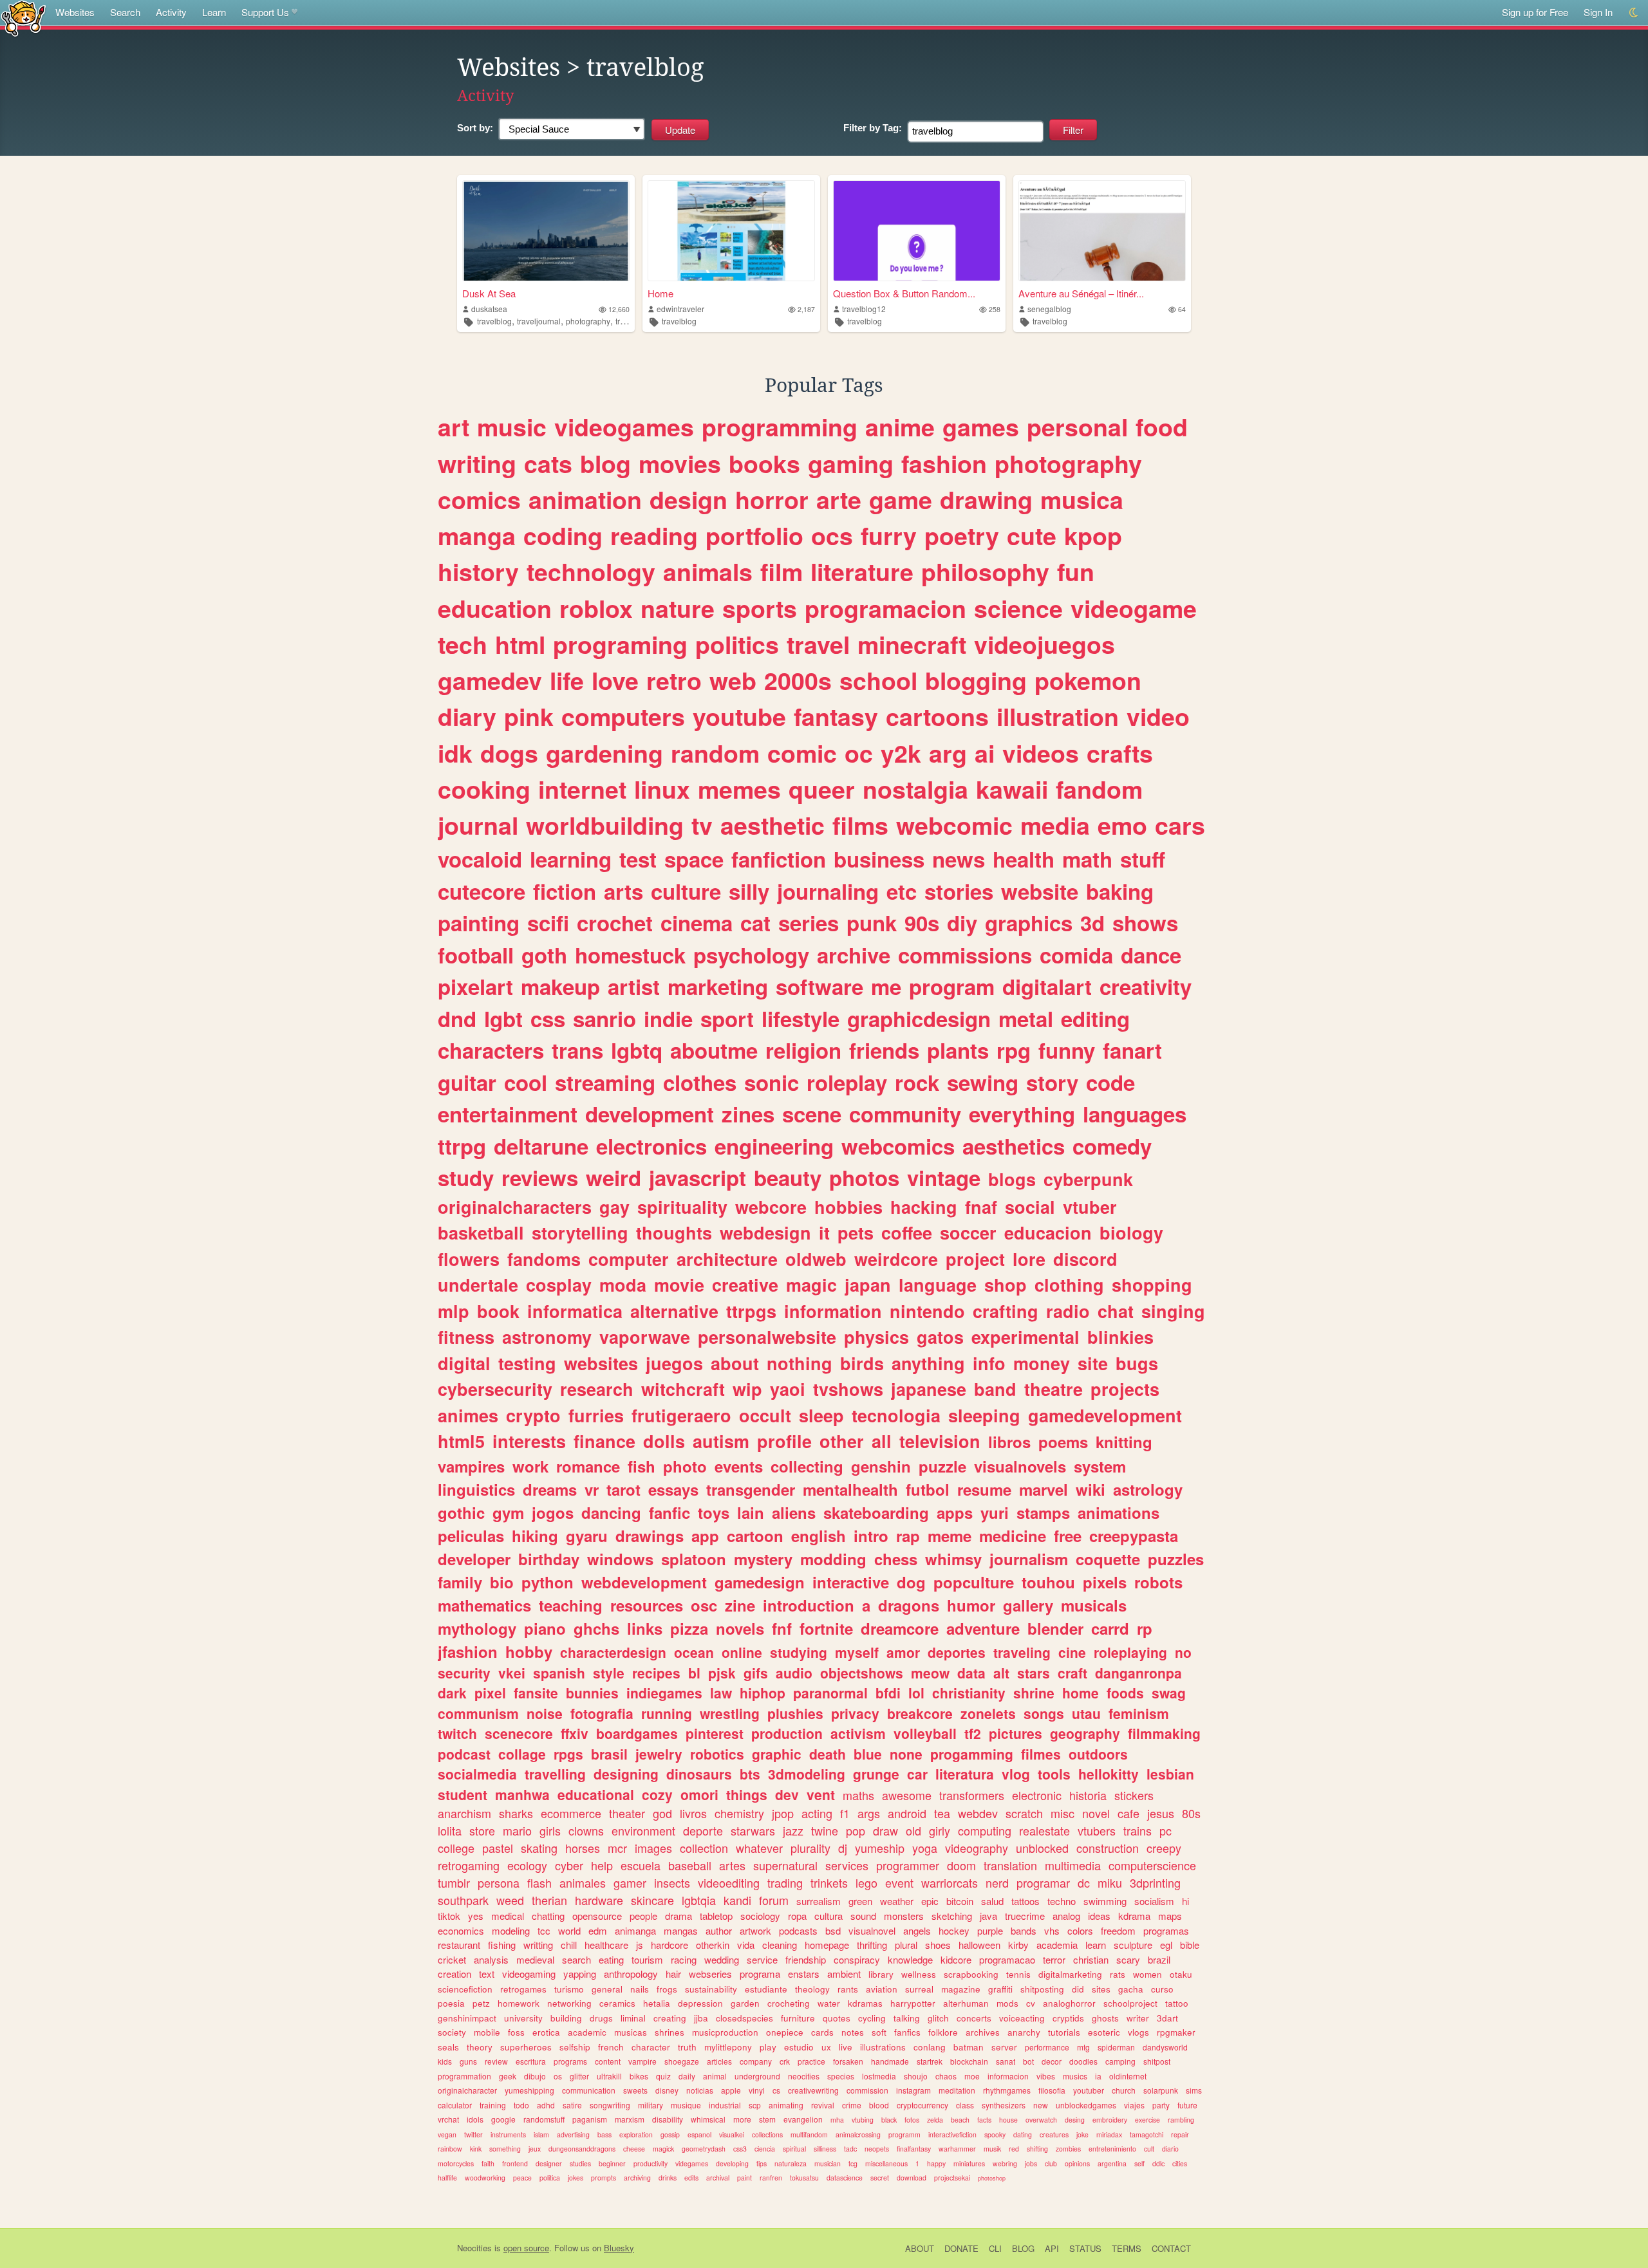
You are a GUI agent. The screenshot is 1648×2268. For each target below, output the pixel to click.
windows (620, 1559)
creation (454, 1974)
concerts (974, 2018)
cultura (829, 1916)
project (975, 1259)
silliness (825, 2149)
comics (479, 499)
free (1068, 1536)
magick (663, 2149)
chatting (548, 1916)
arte (839, 499)
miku (1110, 1882)
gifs (756, 1673)
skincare (652, 1900)
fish (641, 1466)
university (523, 2018)
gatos (940, 1337)
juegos (674, 1363)
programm (904, 2134)
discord (1085, 1259)
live (846, 2047)
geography (1085, 1733)
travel (625, 321)
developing (732, 2163)
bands (1024, 1930)
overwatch (1041, 2120)
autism (721, 1441)
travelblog (494, 321)
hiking (535, 1536)
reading (654, 535)
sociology (760, 1916)
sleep (821, 1415)
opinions (1077, 2163)
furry (889, 535)
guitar (467, 1082)
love (615, 680)
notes (853, 2032)
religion (803, 1050)
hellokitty (1109, 1774)
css (548, 1018)
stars (1034, 1673)
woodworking (485, 2178)
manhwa (522, 1794)
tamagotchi (1147, 2134)
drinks (668, 2178)
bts (750, 1774)
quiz (663, 2076)
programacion (885, 608)
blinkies (1120, 1337)
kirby (1018, 1945)
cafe (1128, 1813)
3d (1092, 923)
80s (1191, 1813)
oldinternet (1128, 2076)
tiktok (449, 1916)
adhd (546, 2105)
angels (917, 1930)
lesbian (1170, 1774)
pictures (1016, 1733)
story (1052, 1082)
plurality (810, 1848)
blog (605, 463)
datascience (845, 2178)
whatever (759, 1848)
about (735, 1363)
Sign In (1598, 12)
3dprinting (1155, 1882)
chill (569, 1945)
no (1183, 1652)
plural (906, 1945)
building (566, 2018)
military (651, 2105)
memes (739, 789)
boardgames (637, 1733)
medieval (535, 1959)
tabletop (716, 1916)
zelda (935, 2120)
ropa (797, 1916)
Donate (961, 2248)
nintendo (927, 1311)
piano (545, 1628)
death (828, 1754)
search (576, 1959)
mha (837, 2120)
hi (1185, 1901)
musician (828, 2163)
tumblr (454, 1882)
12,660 (619, 309)
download (912, 2178)
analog (1066, 1916)
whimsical (708, 2119)
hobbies (848, 1207)
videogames (624, 427)
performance (1047, 2047)
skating (539, 1848)
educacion (1048, 1232)
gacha (1131, 1989)
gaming (851, 463)
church (1124, 2090)
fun (1076, 572)
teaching (571, 1605)
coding (563, 535)
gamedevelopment (1105, 1415)
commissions (965, 955)
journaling (828, 891)
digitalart (1047, 986)
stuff (1143, 859)
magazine (961, 1989)
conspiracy (857, 1959)
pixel (490, 1693)
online (742, 1652)
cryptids (1068, 2018)
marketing (718, 986)
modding (833, 1559)
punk (872, 923)
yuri (995, 1512)
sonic (772, 1082)
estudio (799, 2047)
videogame (1134, 608)
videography (977, 1848)
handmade (890, 2061)
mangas (681, 1930)
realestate (1044, 1830)
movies (680, 463)
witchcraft (683, 1389)
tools (1054, 1774)
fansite (536, 1693)
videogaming (529, 1974)
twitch (457, 1733)
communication (589, 2090)
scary (1128, 1959)
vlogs (1138, 2032)
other (842, 1441)
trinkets (829, 1882)
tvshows (848, 1389)
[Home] (731, 231)
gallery (1028, 1605)
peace (522, 2178)
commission (867, 2090)
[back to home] (23, 18)
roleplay (847, 1082)
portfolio (754, 535)
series (809, 923)
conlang (930, 2047)
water (829, 2003)
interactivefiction (952, 2134)
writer (1138, 2018)
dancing (611, 1512)
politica (550, 2178)
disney (667, 2090)
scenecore (519, 1733)
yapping (580, 1974)
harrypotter (913, 2003)
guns (468, 2061)
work (530, 1466)
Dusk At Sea (489, 293)
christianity (969, 1693)
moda (623, 1285)
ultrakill (609, 2076)
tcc (544, 1930)
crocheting (789, 2003)
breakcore (920, 1713)
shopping (1152, 1285)
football (476, 955)
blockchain (969, 2061)
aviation (882, 1989)
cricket (452, 1959)
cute (1032, 535)
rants (848, 1989)
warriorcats (950, 1882)
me (886, 986)
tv (702, 825)
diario (1170, 2149)
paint (744, 2178)
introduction (809, 1605)
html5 (461, 1441)
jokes (576, 2178)
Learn (214, 12)
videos (1041, 753)
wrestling (730, 1713)
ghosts (1105, 2018)
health (1024, 859)
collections (767, 2134)
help (602, 1865)
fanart (1132, 1050)
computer (629, 1259)
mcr (617, 1848)
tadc (850, 2149)
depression (700, 2003)
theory (480, 2047)
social (1030, 1207)
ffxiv (575, 1733)
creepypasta (1134, 1536)
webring (1005, 2163)
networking (569, 2003)
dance (1151, 955)
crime (852, 2105)
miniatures (969, 2163)
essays (673, 1489)
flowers (469, 1259)
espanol (699, 2134)
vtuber (1090, 1207)
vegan (447, 2134)
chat (1116, 1311)
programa (760, 1974)
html (520, 644)
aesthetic (772, 825)
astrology (1148, 1489)
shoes (938, 1945)
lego (866, 1882)
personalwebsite (767, 1337)
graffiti (1000, 1989)
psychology (751, 955)
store (482, 1830)
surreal (919, 1989)
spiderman (1116, 2047)
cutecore (482, 891)
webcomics (898, 1146)
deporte (703, 1830)
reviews (540, 1177)
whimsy (953, 1559)
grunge (876, 1774)
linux (662, 789)
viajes (1134, 2105)
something (505, 2149)
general (607, 1989)
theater (627, 1813)
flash (539, 1882)
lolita (450, 1830)
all (882, 1441)
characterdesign (613, 1652)
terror (1054, 1959)
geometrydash (704, 2149)
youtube (739, 716)
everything (1022, 1114)
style (609, 1673)
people (643, 1916)
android (907, 1813)
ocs (832, 535)
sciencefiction (465, 1989)
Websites (75, 12)
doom (961, 1865)
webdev (978, 1813)
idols (475, 2119)
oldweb (816, 1259)
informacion (1008, 2076)
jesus (1161, 1813)
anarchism (464, 1813)
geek (508, 2076)
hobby (529, 1651)
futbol (928, 1489)
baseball (690, 1865)
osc (704, 1605)
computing (985, 1830)
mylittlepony (728, 2047)
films (860, 825)
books (764, 463)
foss (516, 2032)
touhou (1048, 1582)
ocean (694, 1652)
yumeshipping (529, 2090)
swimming (1105, 1901)
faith (488, 2163)
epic (930, 1901)
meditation (957, 2090)
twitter (473, 2134)
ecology (527, 1865)
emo (1122, 825)
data (971, 1673)
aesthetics (1014, 1146)
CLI (995, 2248)
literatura (965, 1774)
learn (1096, 1945)
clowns (586, 1830)
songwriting (610, 2105)
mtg (1083, 2047)
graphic (777, 1754)
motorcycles (456, 2163)
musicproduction (725, 2032)
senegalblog (1049, 309)
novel (1096, 1813)
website (1040, 891)
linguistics (476, 1489)
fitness (466, 1337)
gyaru (587, 1536)
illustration (1058, 716)
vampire (642, 2061)
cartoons (937, 716)
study (466, 1177)
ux (826, 2047)
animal (715, 2076)
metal (1026, 1018)
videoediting (729, 1882)
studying (799, 1652)
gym (508, 1512)
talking (907, 2018)
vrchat (448, 2119)
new (1041, 2105)
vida (746, 1945)
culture (686, 891)
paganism (590, 2119)
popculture (974, 1582)
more (742, 2119)
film (782, 572)
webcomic (954, 825)
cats (548, 463)
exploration (636, 2134)
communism (478, 1713)
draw (885, 1830)
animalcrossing (858, 2134)
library (881, 1974)
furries (596, 1415)
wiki (1091, 1489)
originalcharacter (467, 2090)
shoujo (916, 2076)
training (493, 2105)
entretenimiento (1112, 2149)
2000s (798, 680)
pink (529, 716)
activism (858, 1733)
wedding (722, 1959)
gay (614, 1207)
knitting (1124, 1442)
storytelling (580, 1232)
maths (858, 1795)
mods (1007, 2003)
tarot (623, 1489)
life (567, 680)
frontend (515, 2163)
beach (960, 2120)
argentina (1112, 2163)
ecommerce (571, 1813)
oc (859, 753)
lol (916, 1693)
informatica (575, 1311)
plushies (795, 1713)
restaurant (459, 1945)
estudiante (766, 1989)
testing (527, 1363)
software (819, 986)
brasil (609, 1754)
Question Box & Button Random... (904, 293)
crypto (533, 1415)
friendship (806, 1959)
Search (125, 12)
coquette (1108, 1559)
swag (1169, 1693)
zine (740, 1605)
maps (1170, 1916)
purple (990, 1930)
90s (922, 923)
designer (549, 2163)
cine (1072, 1652)
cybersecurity (495, 1389)
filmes (1041, 1754)
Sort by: (475, 128)
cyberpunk (1088, 1179)
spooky (995, 2134)
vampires (471, 1466)
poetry (962, 535)
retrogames (523, 1989)
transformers (972, 1795)
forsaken (848, 2061)
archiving (637, 2178)
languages (1135, 1114)
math (1087, 859)
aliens (794, 1512)
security (464, 1673)
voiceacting (1022, 2018)
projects (1125, 1389)
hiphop (763, 1693)
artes (732, 1865)
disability (668, 2119)
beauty (788, 1177)
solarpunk (1161, 2090)
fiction (565, 891)
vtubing (863, 2120)
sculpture (1133, 1945)
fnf (782, 1628)
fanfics (907, 2032)
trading (785, 1882)
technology (591, 572)
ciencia (765, 2149)
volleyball (925, 1733)
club (1051, 2163)
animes (468, 1415)
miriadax (1109, 2134)
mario (517, 1830)
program (952, 986)
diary (467, 716)
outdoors (1098, 1754)
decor (1052, 2061)
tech (463, 644)
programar (1043, 1882)
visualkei (732, 2134)
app (705, 1536)
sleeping (984, 1415)
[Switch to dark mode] (1634, 13)
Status (1085, 2248)
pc (1166, 1830)
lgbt (503, 1018)
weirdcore (896, 1259)
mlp (454, 1311)
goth (544, 955)
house (1008, 2120)
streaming (605, 1082)
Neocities (474, 2248)
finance (604, 1441)
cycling (872, 2018)
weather (897, 1901)
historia (1088, 1795)
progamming (972, 1754)
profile (784, 1441)
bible (1190, 1945)
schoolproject (1130, 2003)
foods (1125, 1693)
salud (992, 1901)
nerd (997, 1882)
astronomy (547, 1337)
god (662, 1813)
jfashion (468, 1651)
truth (687, 2047)
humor (971, 1605)
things (747, 1794)
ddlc (1158, 2163)
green (860, 1901)
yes (476, 1916)
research (597, 1389)
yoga (925, 1848)
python (548, 1582)
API (1052, 2248)
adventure (983, 1628)
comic (802, 753)
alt (1001, 1673)
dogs (509, 753)
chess (896, 1559)
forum (774, 1900)
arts (623, 891)
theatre (1053, 1389)
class (965, 2105)
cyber (569, 1865)
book (498, 1311)
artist (634, 986)
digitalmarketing (1070, 1974)
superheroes (526, 2047)
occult (765, 1415)
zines (748, 1114)
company (756, 2061)
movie (679, 1285)
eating (611, 1959)
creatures (1054, 2134)
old (913, 1830)
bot (1028, 2061)
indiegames (664, 1693)
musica (1082, 499)
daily (687, 2076)
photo (685, 1466)
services (847, 1865)
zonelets (988, 1713)
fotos (912, 2120)
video (1158, 716)
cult (1149, 2149)
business (879, 859)
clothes (700, 1082)
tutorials (1064, 2032)
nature (678, 608)
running (667, 1713)
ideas (1099, 1916)
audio (794, 1673)
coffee (907, 1232)
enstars (804, 1974)
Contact (1171, 2248)
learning (571, 859)
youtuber (1089, 2090)
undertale (478, 1285)
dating (1023, 2134)
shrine (1034, 1693)
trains (1138, 1830)
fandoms (544, 1259)
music (512, 427)
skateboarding (876, 1512)
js (640, 1945)
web (733, 680)
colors (1080, 1930)
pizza (689, 1628)
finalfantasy (914, 2149)
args (869, 1813)
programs (570, 2061)
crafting (1006, 1311)
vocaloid (480, 859)
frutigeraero (681, 1415)
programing (620, 644)
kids (445, 2061)
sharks (516, 1813)
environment (643, 1830)
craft (1072, 1673)
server (1004, 2047)
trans (577, 1050)
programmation (464, 2076)
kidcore (956, 1959)
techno (1062, 1901)
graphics (1029, 923)
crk (785, 2061)
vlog (1016, 1774)
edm (598, 1930)
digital (464, 1363)
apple (731, 2090)
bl (694, 1673)
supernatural (785, 1865)
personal (1077, 427)
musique (686, 2105)
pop (856, 1830)
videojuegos (1044, 644)
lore (1029, 1259)
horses (583, 1848)
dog (911, 1582)
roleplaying (1130, 1652)
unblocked (1042, 1848)
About (920, 2248)
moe (972, 2076)
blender (1055, 1628)
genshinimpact (467, 2018)
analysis (491, 1959)
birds (862, 1363)
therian (549, 1900)
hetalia (657, 2003)
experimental (1025, 1337)
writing (477, 463)
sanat (1006, 2061)
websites (601, 1363)
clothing (1069, 1285)
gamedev (490, 680)
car (917, 1774)
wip (747, 1389)
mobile (487, 2032)
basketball (481, 1232)
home (1081, 1693)
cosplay (559, 1285)
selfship (575, 2047)
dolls (664, 1441)
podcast (464, 1754)
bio (502, 1582)
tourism (647, 1959)
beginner (612, 2163)
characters (491, 1050)
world (569, 1930)
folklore (943, 2032)
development (650, 1114)
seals (448, 2047)
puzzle (942, 1466)
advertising (573, 2134)
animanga (635, 1930)
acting (817, 1813)
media (1055, 825)
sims (1194, 2090)
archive (854, 955)
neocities (804, 2076)
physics (876, 1337)
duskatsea (489, 309)
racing (684, 1959)
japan (868, 1285)
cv (1031, 2003)
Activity (171, 12)
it (824, 1232)
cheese (634, 2149)
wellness (919, 1974)
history (478, 572)
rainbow (450, 2149)
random (715, 753)
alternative (674, 1311)
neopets (877, 2149)
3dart (1167, 2018)
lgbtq (637, 1050)
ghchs (596, 1628)
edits (691, 2178)
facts (984, 2120)
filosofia (1052, 2090)
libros (1009, 1442)
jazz (793, 1830)
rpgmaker (1176, 2032)
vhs (1052, 1930)
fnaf (981, 1207)
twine (825, 1830)
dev (787, 1794)
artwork (755, 1930)
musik (992, 2149)
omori (699, 1794)
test (638, 859)
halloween (979, 1945)
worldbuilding (605, 825)
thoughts (674, 1232)
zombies (1068, 2149)
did (1078, 1989)
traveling (1022, 1652)
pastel (498, 1848)
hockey (954, 1930)
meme (950, 1536)
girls (550, 1830)
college (456, 1848)
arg (948, 753)
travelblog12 (864, 309)
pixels (1105, 1582)
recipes (656, 1673)
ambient (844, 1974)
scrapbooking (971, 1974)
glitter (579, 2076)
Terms (1127, 2248)
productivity (651, 2163)
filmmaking (1164, 1733)
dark (452, 1693)
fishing (502, 1945)
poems (1063, 1442)
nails (640, 1989)
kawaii (1012, 789)
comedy (1112, 1146)
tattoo (1177, 2003)
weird (613, 1177)
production (787, 1733)
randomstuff (544, 2119)
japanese (929, 1389)
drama (679, 1916)
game (901, 499)
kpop (1093, 535)
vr (592, 1489)
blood (879, 2105)
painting (479, 923)
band (995, 1389)
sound (863, 1916)
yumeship (880, 1848)
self (1139, 2163)
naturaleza (791, 2163)
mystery (763, 1559)
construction (1108, 1848)
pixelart (475, 986)
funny (1067, 1050)
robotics (717, 1754)
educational (596, 1794)
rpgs (568, 1754)
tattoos (1025, 1901)
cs (776, 2090)
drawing (986, 499)
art (454, 427)
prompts (604, 2178)
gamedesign (760, 1582)
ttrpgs (751, 1311)
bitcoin (960, 1901)
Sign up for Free (1535, 12)
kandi (737, 1900)
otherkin (713, 1945)
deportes (957, 1652)
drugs (601, 2018)
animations (1119, 1512)
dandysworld (1165, 2047)
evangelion (803, 2119)
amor (903, 1652)
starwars (753, 1830)
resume (984, 1489)
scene (812, 1114)
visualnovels (1020, 1466)
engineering (774, 1146)
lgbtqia (699, 1900)
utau (1086, 1713)
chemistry (739, 1813)
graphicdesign (919, 1018)
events (739, 1466)
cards (822, 2032)
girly (940, 1830)
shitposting (1042, 1989)
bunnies (592, 1693)
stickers (1134, 1795)
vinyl (757, 2090)
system (1100, 1466)
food (1162, 427)
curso (1162, 1989)
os (558, 2076)
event (899, 1882)
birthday (549, 1559)
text (487, 1974)
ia (1098, 2076)
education (495, 608)
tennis (1018, 1974)
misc (1063, 1813)
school (878, 680)
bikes (639, 2076)
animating (786, 2105)
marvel (1044, 1489)
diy (962, 923)
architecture (727, 1259)
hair (673, 1974)
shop (1006, 1285)
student (463, 1794)
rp (1145, 1628)
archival (718, 2178)
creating (670, 2018)
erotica (546, 2032)
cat (755, 923)
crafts (1120, 753)
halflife (447, 2178)
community (905, 1114)
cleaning (780, 1945)
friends (884, 1050)
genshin (881, 1466)
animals (708, 572)
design (688, 499)
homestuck (630, 955)
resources (647, 1605)
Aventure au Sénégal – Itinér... (1081, 293)
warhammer (957, 2149)
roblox (596, 608)
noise (545, 1713)
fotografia (602, 1713)
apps (955, 1512)
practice (811, 2061)
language (938, 1285)
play (768, 2047)
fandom (1099, 789)
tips (762, 2163)
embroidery (1110, 2120)
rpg (1014, 1050)
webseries (710, 1974)
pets (856, 1232)
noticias (700, 2090)
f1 (845, 1813)
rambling (1181, 2120)
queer (822, 789)
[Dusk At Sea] (546, 231)
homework (519, 2003)
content (608, 2061)
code (1110, 1082)
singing (1173, 1311)
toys (714, 1512)
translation (1010, 1865)
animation (585, 499)
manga (477, 535)
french (611, 2047)
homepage (827, 1945)
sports (760, 608)
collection (704, 1848)
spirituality (682, 1207)
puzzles (1176, 1559)
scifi (548, 923)
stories (959, 891)
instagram (913, 2090)
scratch (1024, 1813)
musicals (1094, 1605)
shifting (1037, 2149)
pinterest (715, 1733)
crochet (615, 923)
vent (821, 1794)
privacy (855, 1713)
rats (1118, 1974)
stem (767, 2119)
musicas (631, 2032)
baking (1120, 891)
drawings (650, 1536)
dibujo (535, 2076)
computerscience (1152, 1865)
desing (1075, 2120)
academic (587, 2032)
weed (510, 1900)
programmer (908, 1865)
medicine (1013, 1536)
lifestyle (801, 1018)
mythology (477, 1628)
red (1014, 2149)
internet (582, 789)
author (719, 1930)
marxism (630, 2119)
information (833, 1311)
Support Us (265, 12)
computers (623, 716)
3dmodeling (807, 1774)
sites (1101, 1989)
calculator (455, 2105)
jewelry (659, 1754)
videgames (692, 2163)
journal (478, 825)
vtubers (1097, 1830)
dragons (909, 1605)
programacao (1007, 1959)
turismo (569, 1989)
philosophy (985, 572)
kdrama (1134, 1916)
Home (660, 293)
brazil (1159, 1959)
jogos (553, 1512)
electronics (651, 1146)
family (460, 1582)
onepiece (785, 2032)
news (959, 859)
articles (719, 2061)
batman (969, 2047)
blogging (976, 680)
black (889, 2120)
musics (1075, 2076)
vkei (512, 1673)
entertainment (508, 1114)
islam (541, 2134)
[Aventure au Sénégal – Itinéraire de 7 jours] (1102, 231)
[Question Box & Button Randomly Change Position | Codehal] (917, 231)
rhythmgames (1007, 2090)
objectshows (862, 1673)
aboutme (714, 1050)
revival (823, 2105)
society (452, 2032)
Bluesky (619, 2248)
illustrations (883, 2047)
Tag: (873, 128)
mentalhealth (850, 1489)
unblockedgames (1086, 2105)
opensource (597, 1916)
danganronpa (1138, 1673)
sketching (952, 1916)
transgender (751, 1489)
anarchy (1024, 2032)
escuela (641, 1865)
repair (1180, 2134)
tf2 (973, 1733)
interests (529, 1441)
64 (1182, 309)
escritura (531, 2061)
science (1018, 608)
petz (481, 2003)
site (1093, 1363)
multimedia (1073, 1865)
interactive (851, 1582)
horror (772, 499)
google (503, 2119)
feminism (1139, 1713)
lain (751, 1512)
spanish (559, 1673)
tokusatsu (804, 2178)
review (496, 2061)
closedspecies (744, 2018)
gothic (461, 1512)
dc (1084, 1882)
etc (902, 891)
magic (811, 1285)
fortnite (826, 1628)
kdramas (865, 2003)
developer (474, 1559)
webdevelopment (644, 1582)
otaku (1181, 1974)
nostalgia (915, 789)
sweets (635, 2090)
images (653, 1848)
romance (588, 1466)
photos (864, 1177)
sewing (983, 1082)
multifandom (809, 2134)
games (981, 427)
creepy (1164, 1848)
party (1161, 2105)
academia (1057, 1945)
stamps (1043, 1512)
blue (868, 1754)
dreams (550, 1489)
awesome (907, 1795)
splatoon (694, 1559)
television (940, 1441)
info (989, 1363)
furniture (798, 2018)
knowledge (910, 1959)
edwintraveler (680, 309)
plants (958, 1050)
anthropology (631, 1974)
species (841, 2076)
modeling (511, 1930)
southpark (463, 1900)
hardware (599, 1900)
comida (1076, 955)
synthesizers (1004, 2105)
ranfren (771, 2178)
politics (737, 644)
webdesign (765, 1232)
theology (812, 1989)
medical (508, 1916)
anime (900, 427)
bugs (1137, 1363)
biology (1131, 1232)
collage (522, 1754)
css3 (740, 2149)
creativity (1146, 986)
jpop (783, 1813)
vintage (944, 1177)
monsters (904, 1916)
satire (572, 2105)
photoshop (992, 2178)
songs (1044, 1713)
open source (526, 2248)
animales (583, 1882)
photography (588, 321)
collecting (807, 1466)
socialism (1154, 1901)
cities (1180, 2163)
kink (476, 2149)
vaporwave (645, 1337)
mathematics (484, 1605)
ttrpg (462, 1146)
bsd (833, 1930)
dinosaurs (699, 1774)
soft (879, 2032)
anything (928, 1363)
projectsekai (952, 2178)
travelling (555, 1774)
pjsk (722, 1673)
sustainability (711, 1989)
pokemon (1088, 680)
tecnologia (896, 1415)
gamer (630, 1882)
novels (740, 1628)
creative (745, 1285)
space (694, 859)
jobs (1031, 2163)
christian (1091, 1959)
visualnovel (872, 1930)
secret (880, 2178)
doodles (1083, 2061)
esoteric (1104, 2032)
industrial (725, 2105)
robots (1158, 1582)
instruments (508, 2134)
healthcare (606, 1945)
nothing (800, 1363)
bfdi (888, 1693)
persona (499, 1882)
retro (674, 680)
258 (995, 309)
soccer (968, 1232)
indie (668, 1018)
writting (538, 1945)
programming (780, 427)
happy (936, 2163)
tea (942, 1813)
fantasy (836, 716)
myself (857, 1652)
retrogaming (469, 1865)
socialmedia (477, 1774)
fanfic (669, 1512)
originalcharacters (515, 1207)
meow (930, 1673)
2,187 (806, 309)
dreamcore (900, 1628)
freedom (1118, 1930)
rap (908, 1536)
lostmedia (879, 2076)
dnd (457, 1018)
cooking (484, 789)
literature (862, 572)
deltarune (541, 1146)
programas (1166, 1930)
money (1042, 1363)
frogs (667, 1989)
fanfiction (779, 859)
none (906, 1754)
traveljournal (539, 321)
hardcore (669, 1945)
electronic (1037, 1795)
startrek (930, 2061)
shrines (669, 2032)
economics (461, 1930)
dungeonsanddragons (582, 2149)
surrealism (819, 1901)
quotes (837, 2018)
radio (1068, 1311)
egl (1166, 1945)
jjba (701, 2018)
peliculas (471, 1536)
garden (745, 2003)
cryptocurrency (922, 2105)
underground (757, 2076)
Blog (1023, 2248)
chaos (946, 2076)
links (645, 1628)
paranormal (830, 1693)
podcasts (798, 1930)
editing (1095, 1018)
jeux (535, 2149)
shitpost (1157, 2061)
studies (580, 2163)
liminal (633, 2018)
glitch (938, 2018)
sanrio (604, 1018)
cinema (697, 923)
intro (871, 1536)
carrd (1110, 1628)
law (721, 1693)
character (651, 2047)
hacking (924, 1207)
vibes (1046, 2076)
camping (1120, 2061)
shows (1145, 923)
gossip (670, 2134)
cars (1180, 825)
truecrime (1025, 1916)
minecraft (912, 644)
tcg (853, 2163)
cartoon (755, 1536)
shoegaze (682, 2061)
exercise (1147, 2120)
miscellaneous (886, 2163)
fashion (944, 463)
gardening (604, 753)
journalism (1029, 1559)
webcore (771, 1207)
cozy (657, 1794)
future (1187, 2105)
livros (693, 1813)
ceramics (617, 2003)
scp (755, 2105)
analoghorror (1069, 2003)
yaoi (788, 1389)
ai (985, 753)
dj (843, 1848)
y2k (901, 753)
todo (521, 2105)
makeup (560, 986)
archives (983, 2032)
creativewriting (813, 2090)
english (819, 1536)
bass (604, 2134)
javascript (698, 1177)
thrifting (872, 1945)
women (1147, 1974)
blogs (1012, 1179)
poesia (451, 2003)
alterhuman (966, 2003)
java (988, 1916)
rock (917, 1082)
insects (672, 1882)
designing (626, 1774)
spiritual (794, 2149)
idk (455, 753)
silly (749, 891)
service (762, 1959)
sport (727, 1018)
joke (1082, 2134)
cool (526, 1082)
